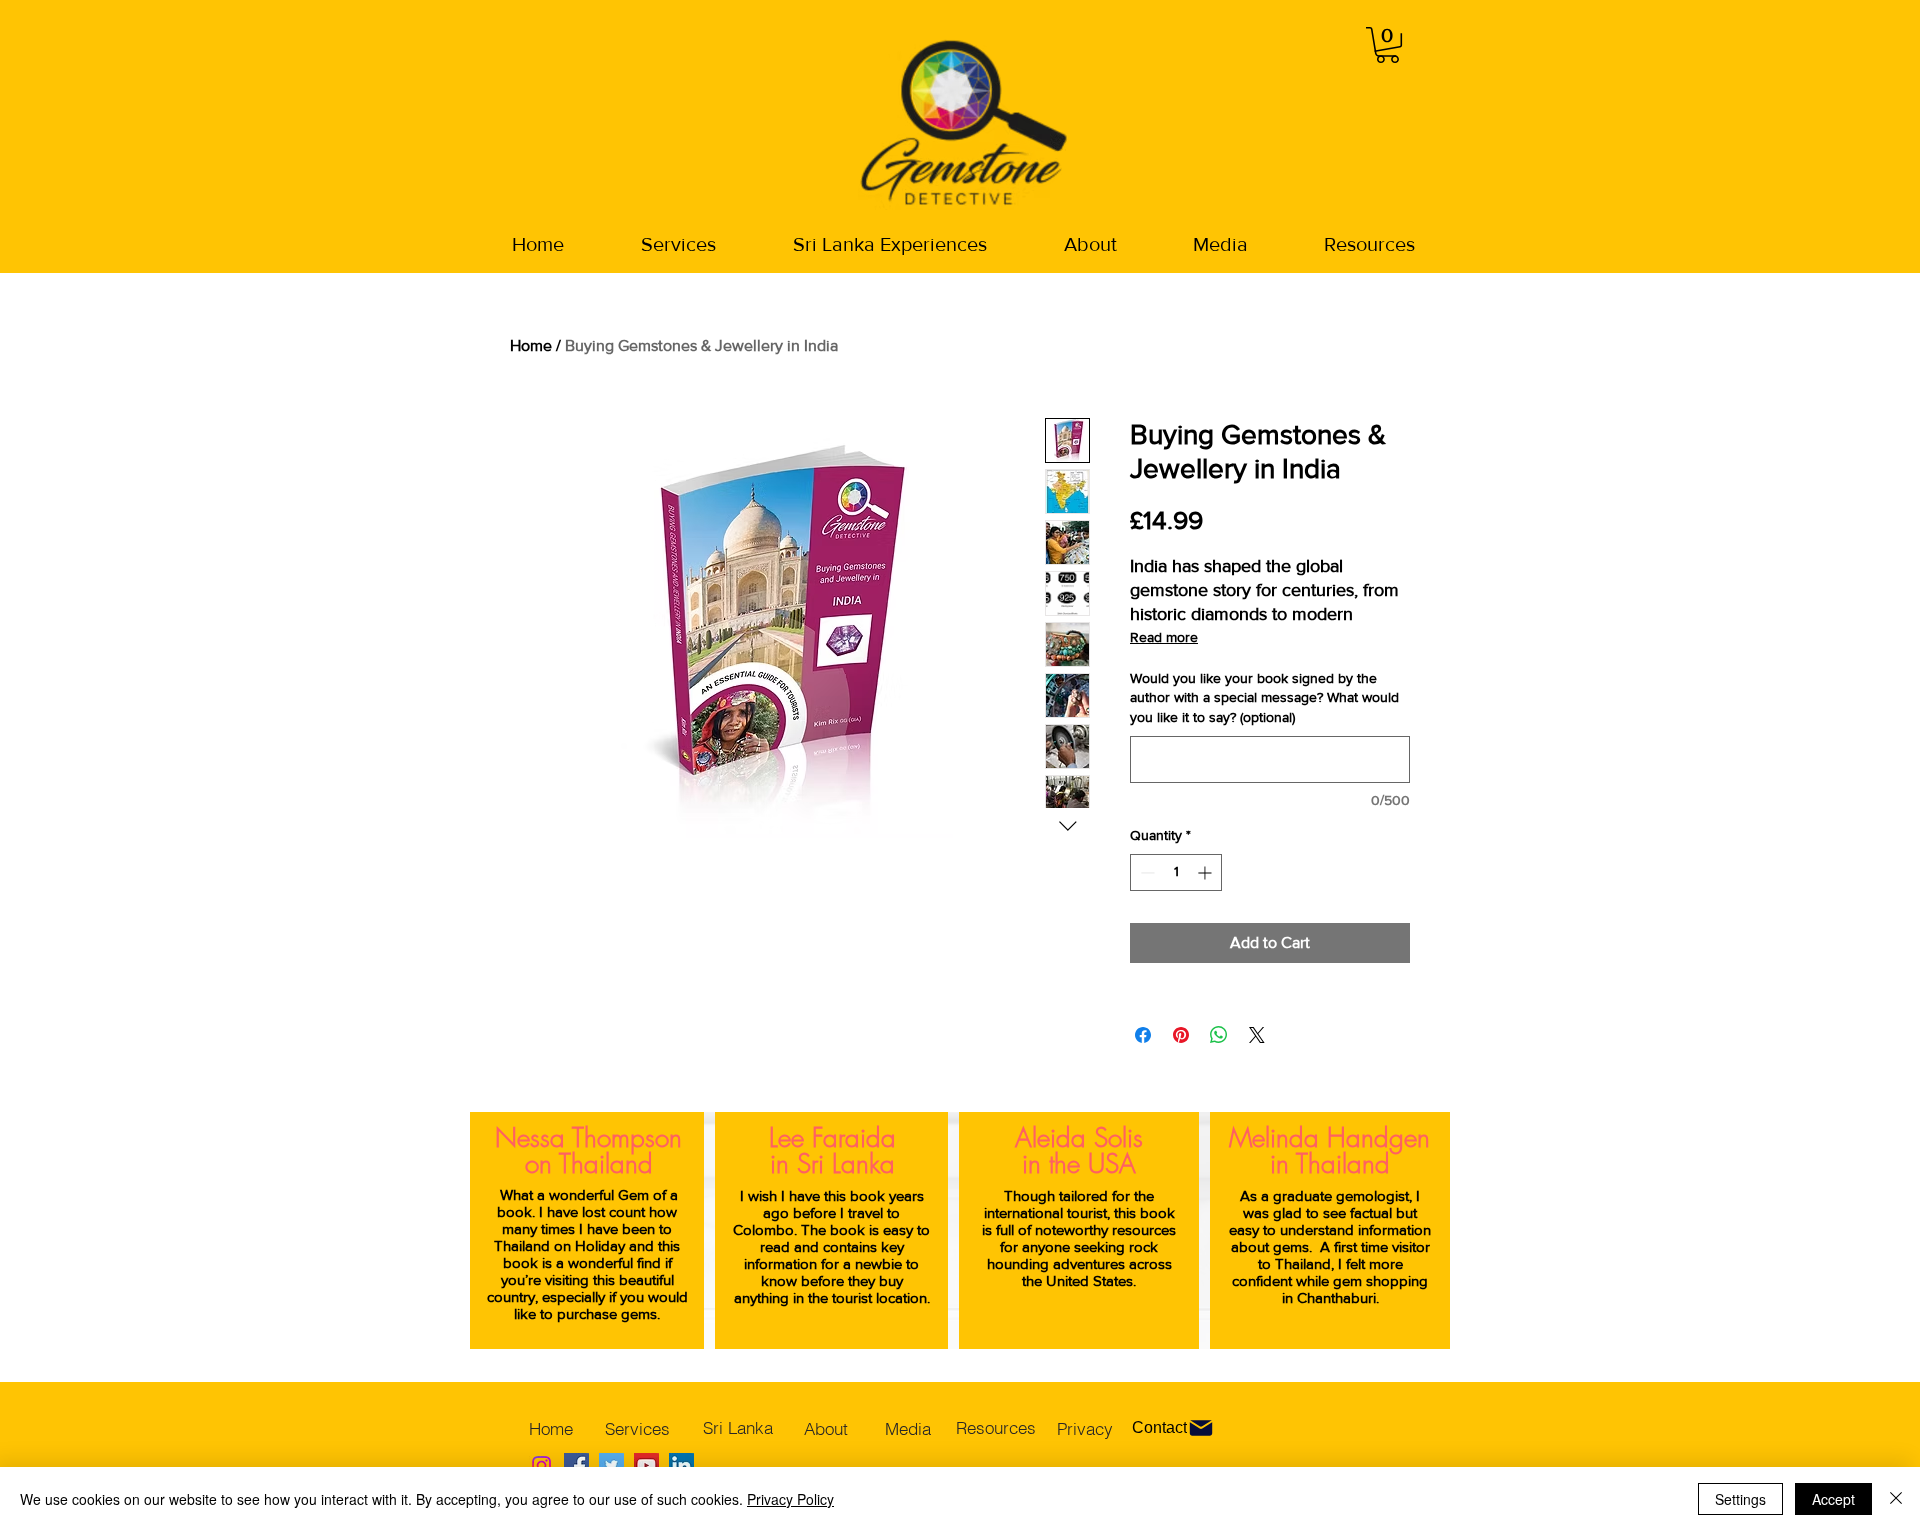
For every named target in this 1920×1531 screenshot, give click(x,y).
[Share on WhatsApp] (1219, 1035)
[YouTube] (646, 1465)
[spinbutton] (1176, 872)
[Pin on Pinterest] (1181, 1035)
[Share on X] (1257, 1035)
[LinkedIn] (681, 1465)
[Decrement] (1145, 872)
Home (531, 345)
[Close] (1896, 1499)
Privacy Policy (790, 1499)
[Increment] (1206, 872)
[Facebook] (576, 1465)
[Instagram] (541, 1465)
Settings (1740, 1499)
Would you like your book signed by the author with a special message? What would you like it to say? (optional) (1264, 697)
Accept (1833, 1499)
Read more (1164, 637)
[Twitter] (611, 1465)
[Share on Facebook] (1143, 1035)
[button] (1387, 45)
